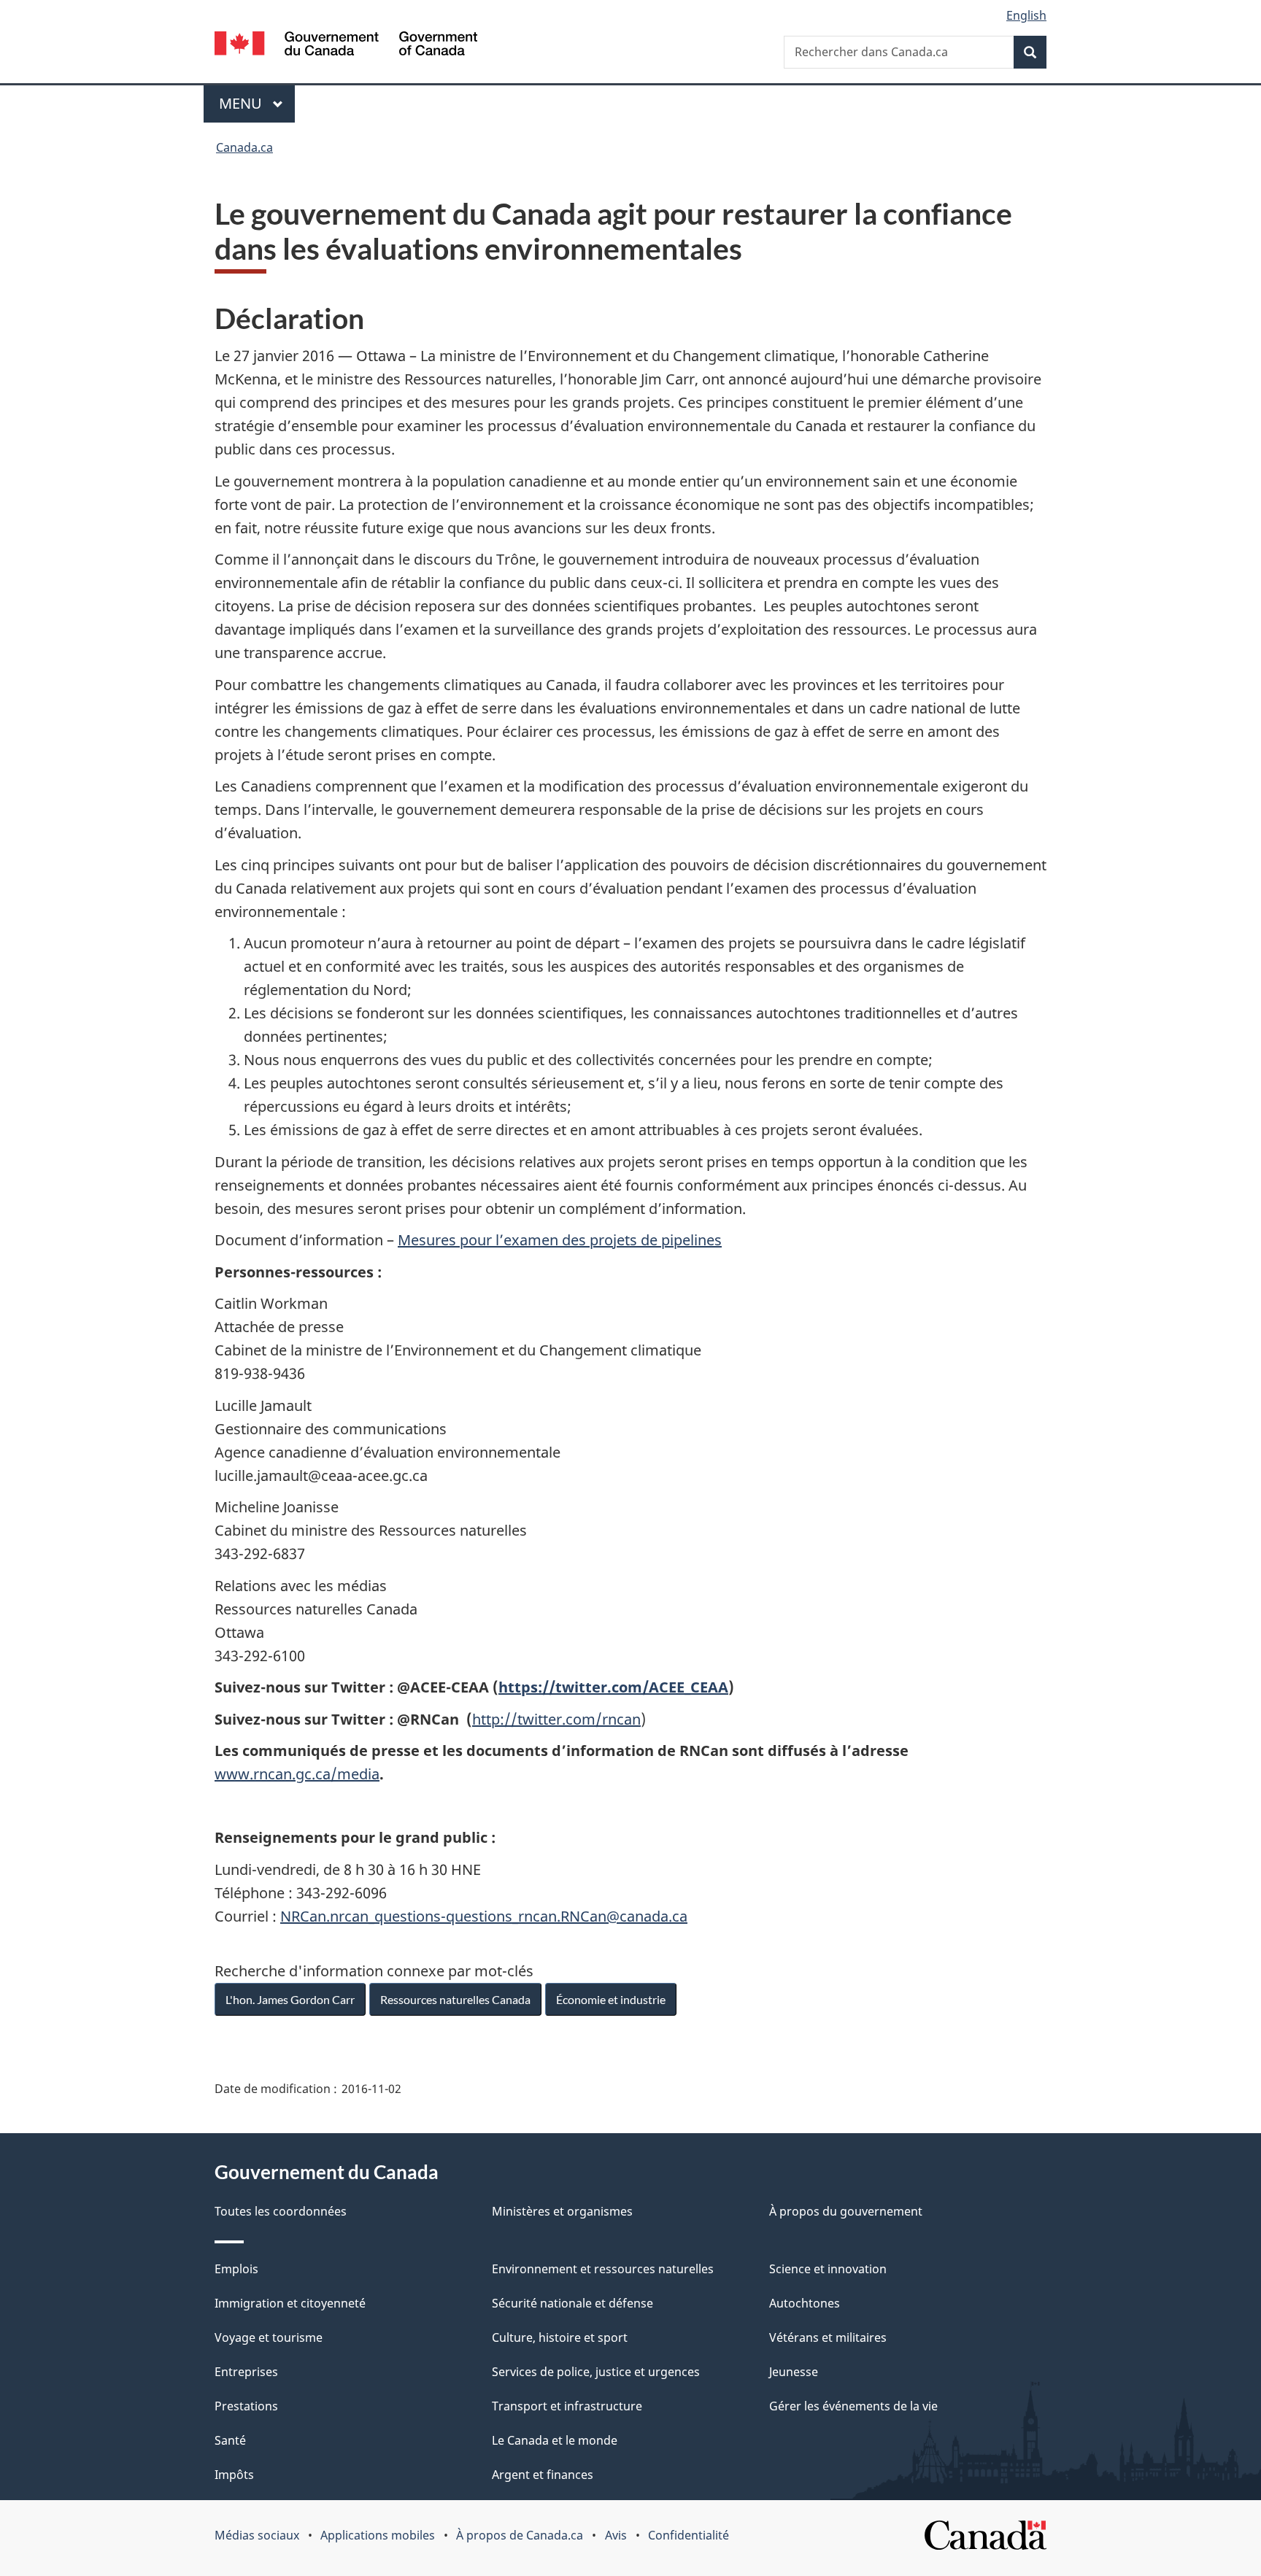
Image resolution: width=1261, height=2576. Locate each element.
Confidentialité (689, 2535)
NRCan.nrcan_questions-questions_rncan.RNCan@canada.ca (484, 1916)
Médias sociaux (257, 2535)
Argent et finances (543, 2475)
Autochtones (805, 2303)
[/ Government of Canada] (346, 46)
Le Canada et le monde (555, 2440)
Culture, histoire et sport (560, 2337)
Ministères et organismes (562, 2211)
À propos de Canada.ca (520, 2535)
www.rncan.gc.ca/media (297, 1774)
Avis (616, 2535)
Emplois (236, 2269)
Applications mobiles (378, 2535)
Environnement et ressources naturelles (603, 2269)
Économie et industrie (611, 1999)
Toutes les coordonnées (281, 2211)
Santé (230, 2440)
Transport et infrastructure (567, 2406)
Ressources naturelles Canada (455, 1999)
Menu (257, 103)
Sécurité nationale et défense (572, 2303)
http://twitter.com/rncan (556, 1719)
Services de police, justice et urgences (596, 2372)
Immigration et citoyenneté (290, 2303)
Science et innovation (828, 2269)
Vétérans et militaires (828, 2337)
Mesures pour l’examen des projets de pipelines (560, 1240)
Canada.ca (244, 147)
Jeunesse (794, 2372)
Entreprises (246, 2372)
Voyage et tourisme (269, 2337)
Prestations (246, 2406)
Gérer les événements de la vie (853, 2406)
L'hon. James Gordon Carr (290, 1999)
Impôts (234, 2475)
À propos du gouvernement (846, 2211)
